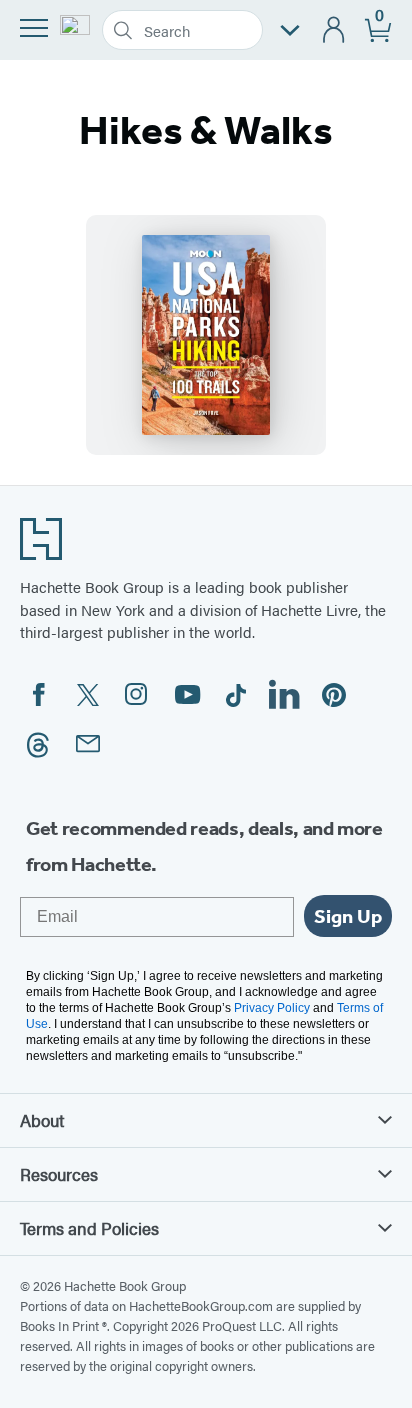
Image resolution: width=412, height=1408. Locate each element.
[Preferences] (290, 30)
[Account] (334, 30)
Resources (59, 1174)
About (42, 1120)
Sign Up (348, 916)
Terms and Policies (89, 1228)
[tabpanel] (206, 335)
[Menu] (34, 28)
